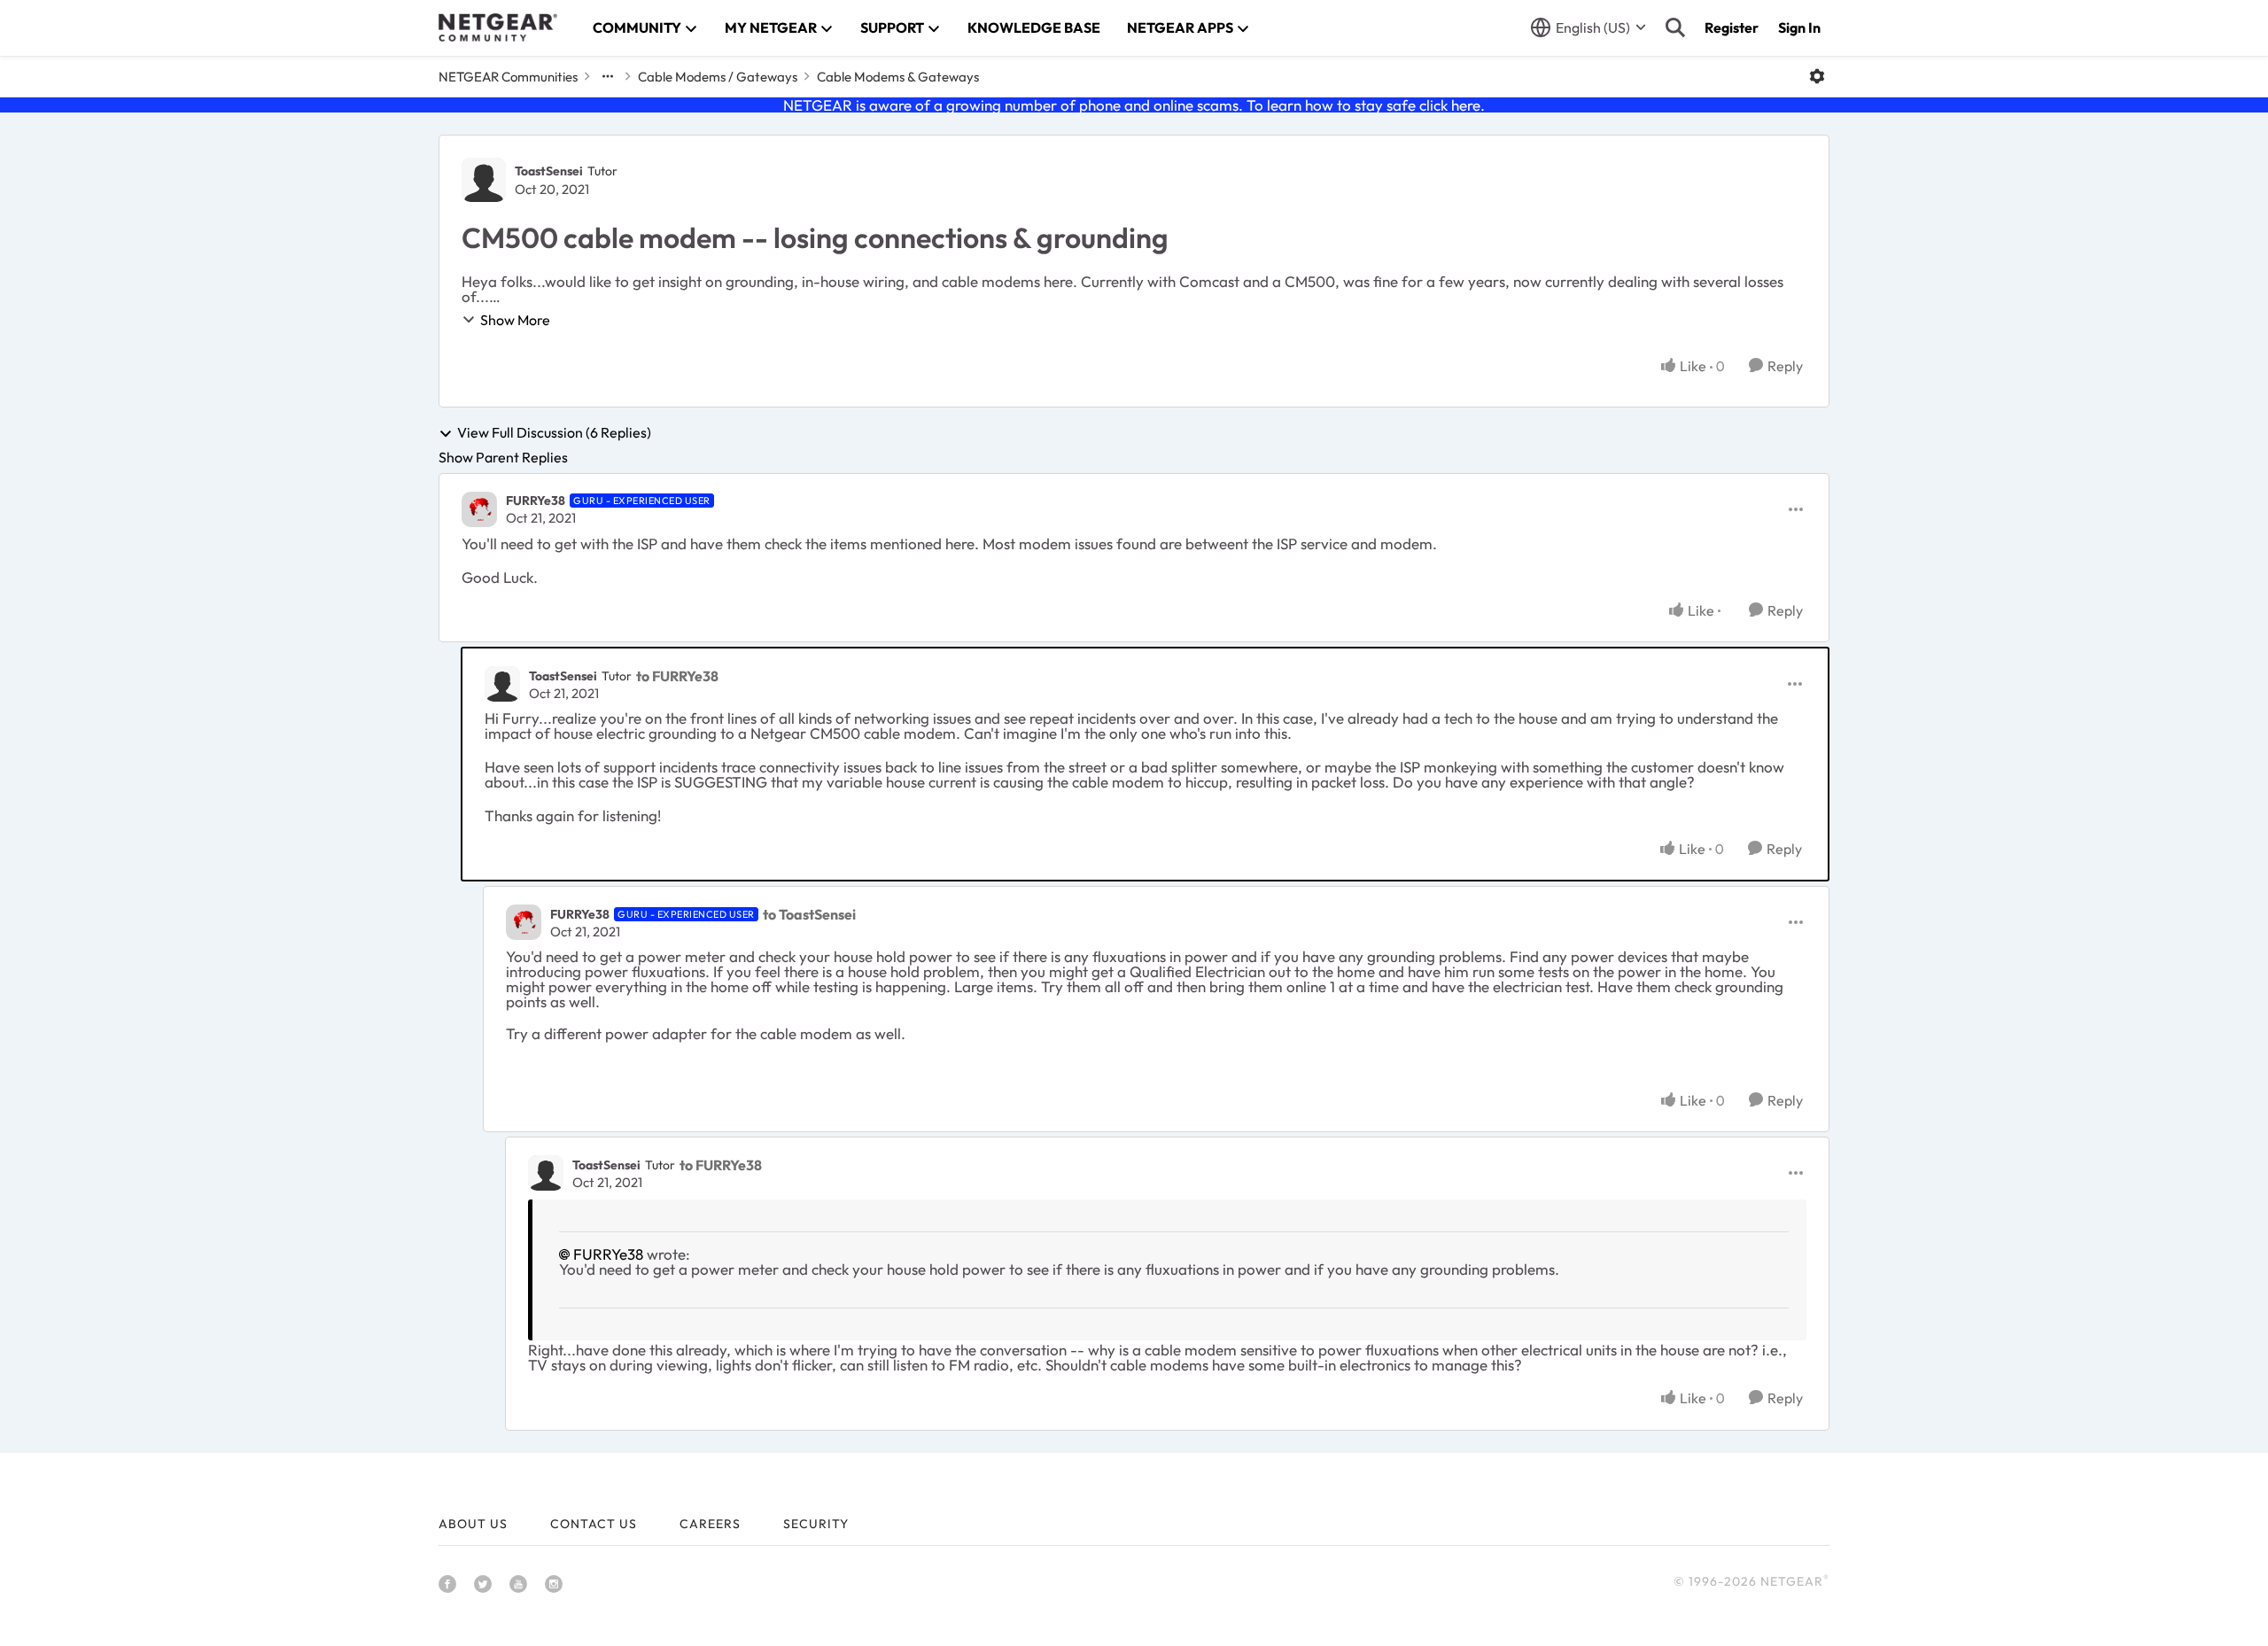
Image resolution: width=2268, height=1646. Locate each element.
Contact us (594, 1524)
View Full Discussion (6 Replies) (554, 433)
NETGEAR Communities (508, 77)
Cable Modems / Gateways (718, 77)
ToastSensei (549, 171)
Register (1732, 27)
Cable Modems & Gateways (898, 77)
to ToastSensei (809, 914)
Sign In (1799, 27)
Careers (710, 1524)
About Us (473, 1524)
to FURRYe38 (677, 676)
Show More (515, 320)
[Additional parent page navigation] (608, 76)
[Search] (1675, 27)
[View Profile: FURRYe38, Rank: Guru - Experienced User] (479, 509)
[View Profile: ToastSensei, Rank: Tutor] (484, 180)
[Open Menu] (1817, 76)
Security (816, 1524)
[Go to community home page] (498, 27)
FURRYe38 (536, 501)
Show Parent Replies (503, 457)
